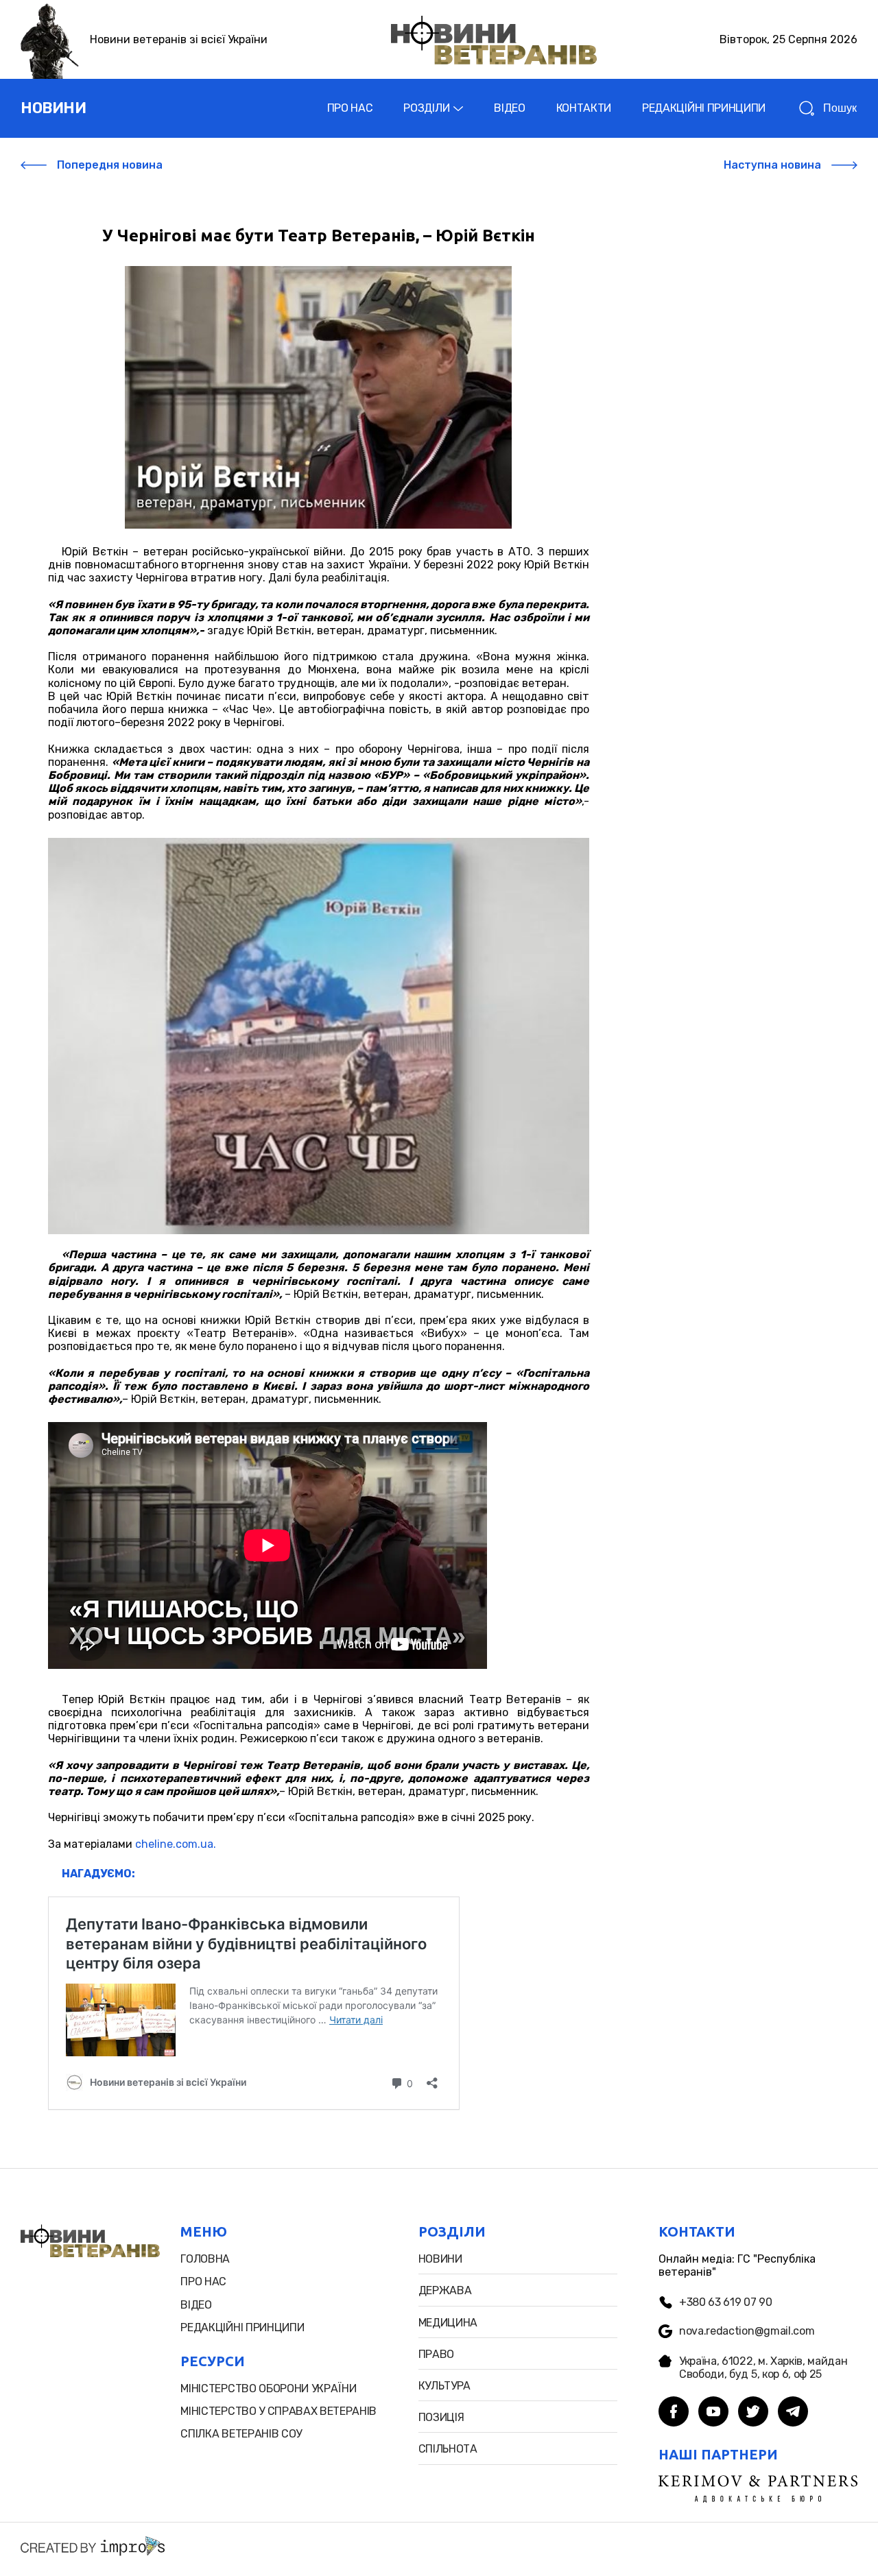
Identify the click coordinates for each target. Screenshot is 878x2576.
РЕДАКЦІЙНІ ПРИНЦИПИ (704, 108)
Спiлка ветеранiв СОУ (241, 2434)
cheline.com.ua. (176, 1844)
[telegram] (793, 2413)
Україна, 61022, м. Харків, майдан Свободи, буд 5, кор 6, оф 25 (763, 2368)
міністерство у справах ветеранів (278, 2411)
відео (196, 2305)
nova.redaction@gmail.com (747, 2331)
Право (436, 2354)
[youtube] (713, 2413)
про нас (203, 2282)
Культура (444, 2386)
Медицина (448, 2323)
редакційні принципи (242, 2327)
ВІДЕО (509, 108)
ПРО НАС (350, 108)
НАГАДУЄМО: (98, 1874)
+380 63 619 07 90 (726, 2302)
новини (53, 108)
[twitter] (753, 2413)
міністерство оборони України (268, 2388)
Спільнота (448, 2449)
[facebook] (674, 2413)
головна (205, 2259)
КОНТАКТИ (584, 108)
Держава (445, 2290)
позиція (441, 2417)
